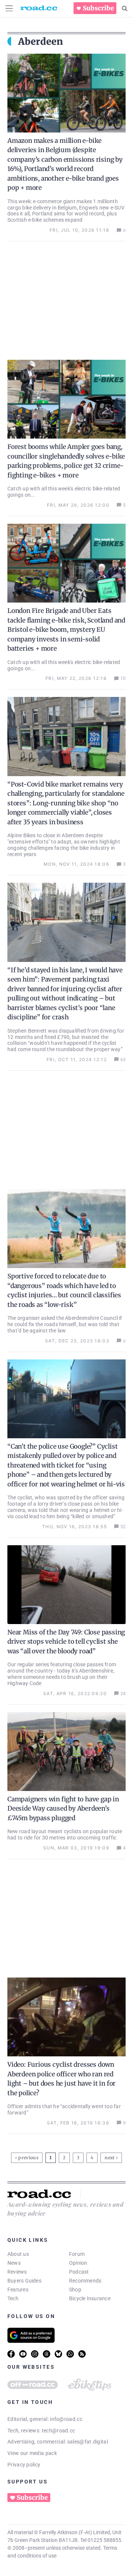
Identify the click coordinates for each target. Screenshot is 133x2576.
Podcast (79, 2272)
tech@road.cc (59, 2431)
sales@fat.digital (88, 2442)
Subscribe (98, 8)
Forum (77, 2254)
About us (18, 2254)
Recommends (85, 2281)
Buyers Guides (24, 2281)
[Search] (125, 9)
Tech (13, 2298)
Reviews (17, 2272)
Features (18, 2290)
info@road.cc (66, 2419)
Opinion (78, 2263)
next (110, 2158)
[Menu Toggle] (9, 8)
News (14, 2263)
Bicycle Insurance (90, 2298)
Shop (75, 2290)
